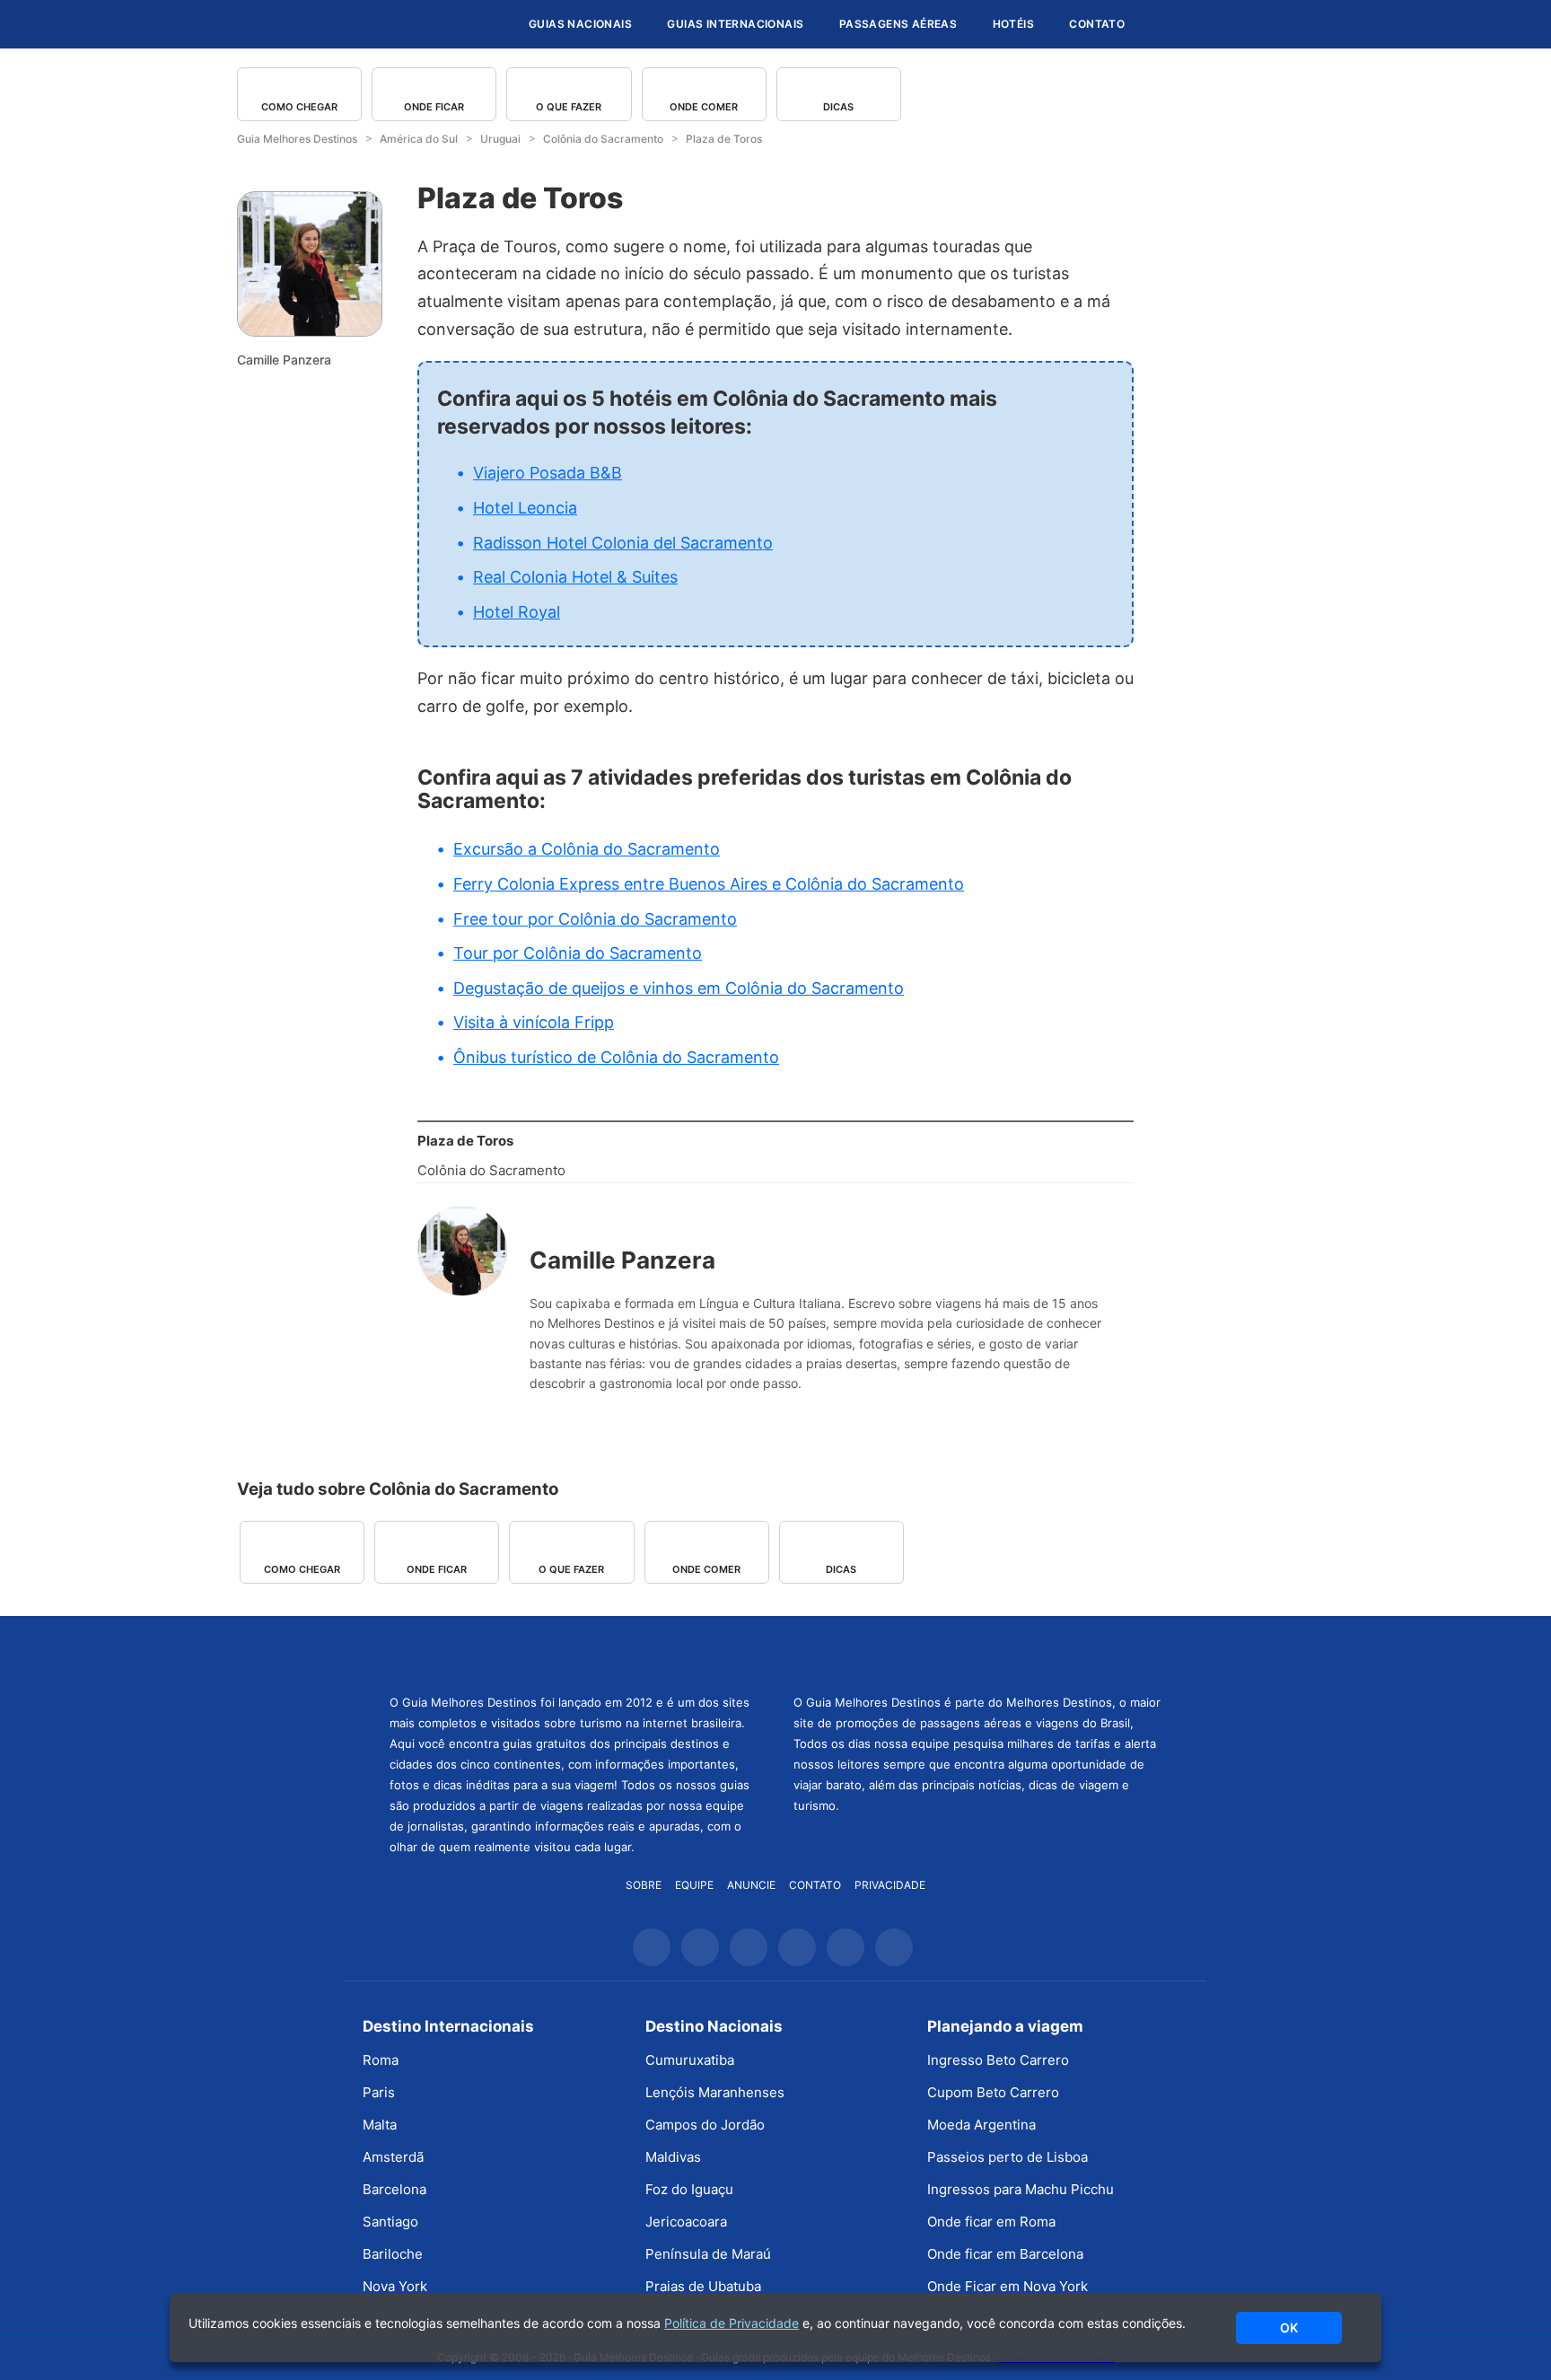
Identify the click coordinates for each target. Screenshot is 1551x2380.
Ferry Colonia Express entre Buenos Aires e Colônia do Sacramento (709, 884)
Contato (1097, 24)
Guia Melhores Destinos (406, 24)
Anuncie (751, 1885)
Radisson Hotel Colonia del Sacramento (623, 543)
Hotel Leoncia (525, 508)
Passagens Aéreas (898, 24)
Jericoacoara (686, 2222)
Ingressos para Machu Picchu (1021, 2189)
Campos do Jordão (705, 2125)
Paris (379, 2092)
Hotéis (1013, 24)
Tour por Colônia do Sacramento (578, 953)
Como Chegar (299, 107)
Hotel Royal (517, 612)
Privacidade (890, 1885)
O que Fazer (569, 107)
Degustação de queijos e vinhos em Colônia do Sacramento (679, 988)
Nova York (395, 2286)
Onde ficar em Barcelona (1005, 2254)
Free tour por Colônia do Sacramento (595, 919)
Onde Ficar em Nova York (1008, 2286)
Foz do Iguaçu (689, 2189)
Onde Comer (704, 107)
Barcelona (394, 2189)
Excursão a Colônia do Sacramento (587, 849)
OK (1289, 2327)
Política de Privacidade (732, 2323)
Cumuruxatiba (690, 2060)
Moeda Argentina (981, 2125)
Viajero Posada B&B (548, 473)
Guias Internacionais (735, 24)
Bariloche (393, 2254)
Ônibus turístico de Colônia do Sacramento (616, 1057)
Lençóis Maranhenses (715, 2092)
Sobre (644, 1885)
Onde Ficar (434, 107)
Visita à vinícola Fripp (534, 1022)
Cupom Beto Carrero (993, 2092)
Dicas (838, 107)
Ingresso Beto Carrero (998, 2060)
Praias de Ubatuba (703, 2286)
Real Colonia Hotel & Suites (575, 577)
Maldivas (673, 2157)
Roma (381, 2060)
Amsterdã (393, 2157)
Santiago (390, 2222)
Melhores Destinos (977, 1653)
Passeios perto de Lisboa (1008, 2157)
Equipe (694, 1885)
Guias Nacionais (580, 24)
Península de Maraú (708, 2254)
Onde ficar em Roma (991, 2222)
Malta (380, 2125)
